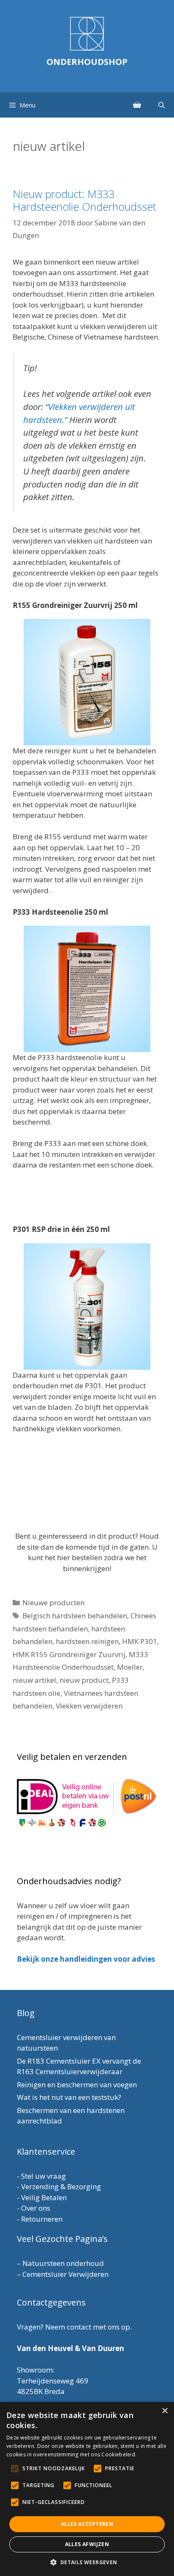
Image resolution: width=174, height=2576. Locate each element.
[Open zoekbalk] (162, 105)
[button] (87, 2562)
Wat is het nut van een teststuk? (69, 2097)
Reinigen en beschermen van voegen (77, 2085)
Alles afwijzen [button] (87, 2544)
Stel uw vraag (43, 2176)
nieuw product (84, 1680)
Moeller (130, 1667)
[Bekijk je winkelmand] (137, 105)
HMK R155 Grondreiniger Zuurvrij (69, 1654)
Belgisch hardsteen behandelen (75, 1616)
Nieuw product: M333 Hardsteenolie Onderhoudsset (84, 200)
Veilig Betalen (44, 2197)
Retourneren (42, 2219)
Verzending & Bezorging (61, 2186)
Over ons (36, 2208)
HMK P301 (140, 1641)
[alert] (87, 2489)
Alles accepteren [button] (87, 2524)
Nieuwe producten (53, 1603)
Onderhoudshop (87, 62)
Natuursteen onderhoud (63, 2263)
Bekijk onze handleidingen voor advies (86, 1959)
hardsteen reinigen (87, 1641)
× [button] (164, 2411)
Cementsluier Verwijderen (65, 2274)
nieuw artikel (34, 1680)
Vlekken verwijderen (89, 1706)
